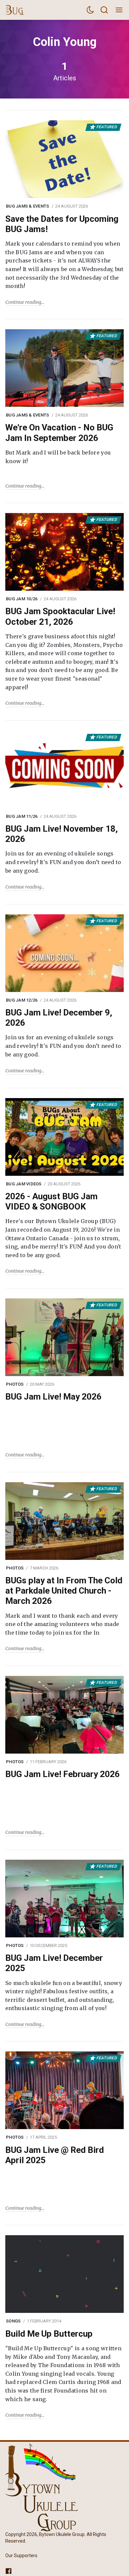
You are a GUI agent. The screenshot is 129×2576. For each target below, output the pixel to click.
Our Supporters (21, 2556)
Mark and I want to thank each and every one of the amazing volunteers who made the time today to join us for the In (62, 1624)
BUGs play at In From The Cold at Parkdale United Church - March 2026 (64, 1591)
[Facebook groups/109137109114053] (9, 2571)
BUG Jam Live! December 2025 (54, 1963)
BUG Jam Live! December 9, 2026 (59, 1018)
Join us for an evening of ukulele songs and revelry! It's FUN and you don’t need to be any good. (63, 862)
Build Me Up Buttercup (49, 2334)
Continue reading (23, 302)
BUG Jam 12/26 (22, 1000)
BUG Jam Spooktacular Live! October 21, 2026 (60, 616)
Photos (15, 1384)
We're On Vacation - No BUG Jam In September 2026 (59, 433)
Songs (13, 2321)
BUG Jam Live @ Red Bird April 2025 (55, 2155)
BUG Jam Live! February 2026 (63, 1774)
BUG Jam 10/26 (22, 599)
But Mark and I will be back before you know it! (58, 457)
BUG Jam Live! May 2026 (53, 1397)
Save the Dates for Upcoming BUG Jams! (62, 224)
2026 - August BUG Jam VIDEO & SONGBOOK (51, 1201)
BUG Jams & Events (27, 206)
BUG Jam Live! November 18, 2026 (62, 834)
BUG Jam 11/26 (22, 816)
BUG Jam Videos (24, 1184)
